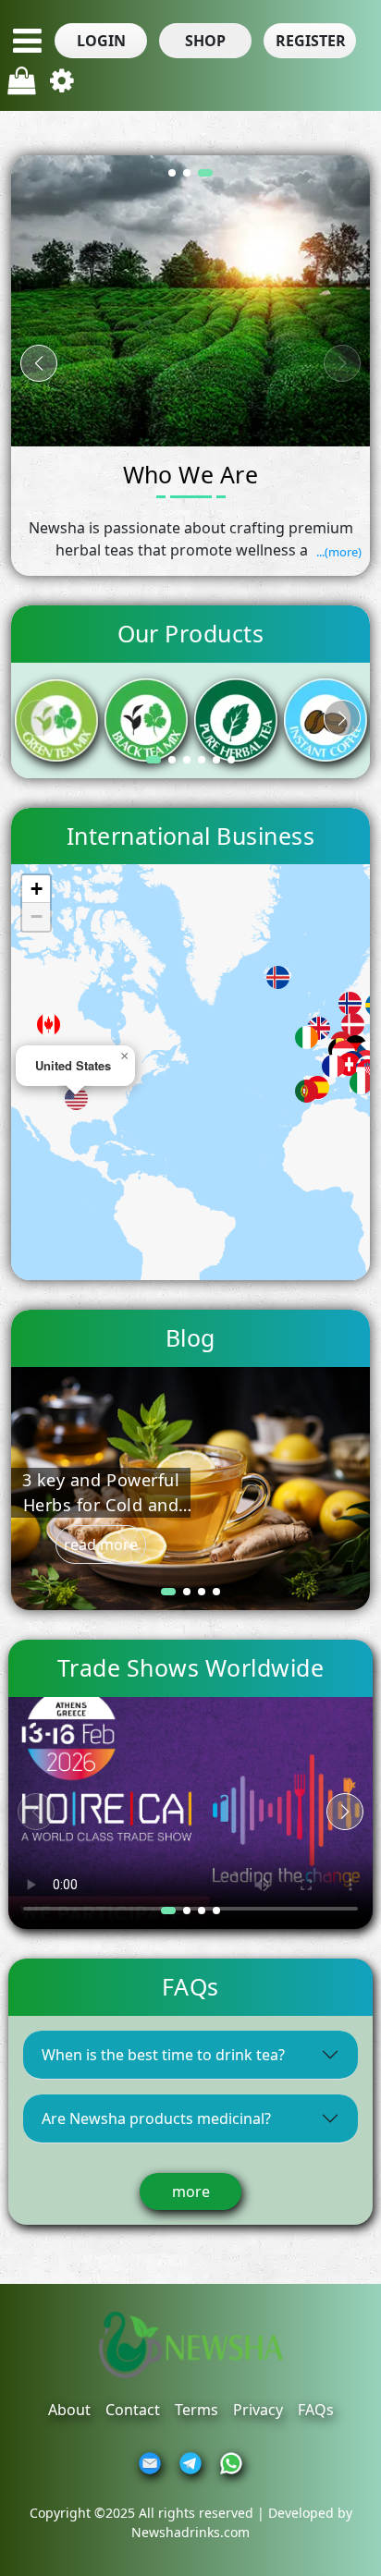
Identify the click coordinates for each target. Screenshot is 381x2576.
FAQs (316, 2410)
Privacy (258, 2410)
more (191, 2191)
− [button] (37, 916)
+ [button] (37, 889)
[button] (101, 41)
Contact (133, 2410)
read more (101, 1544)
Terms (197, 2410)
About (69, 2410)
